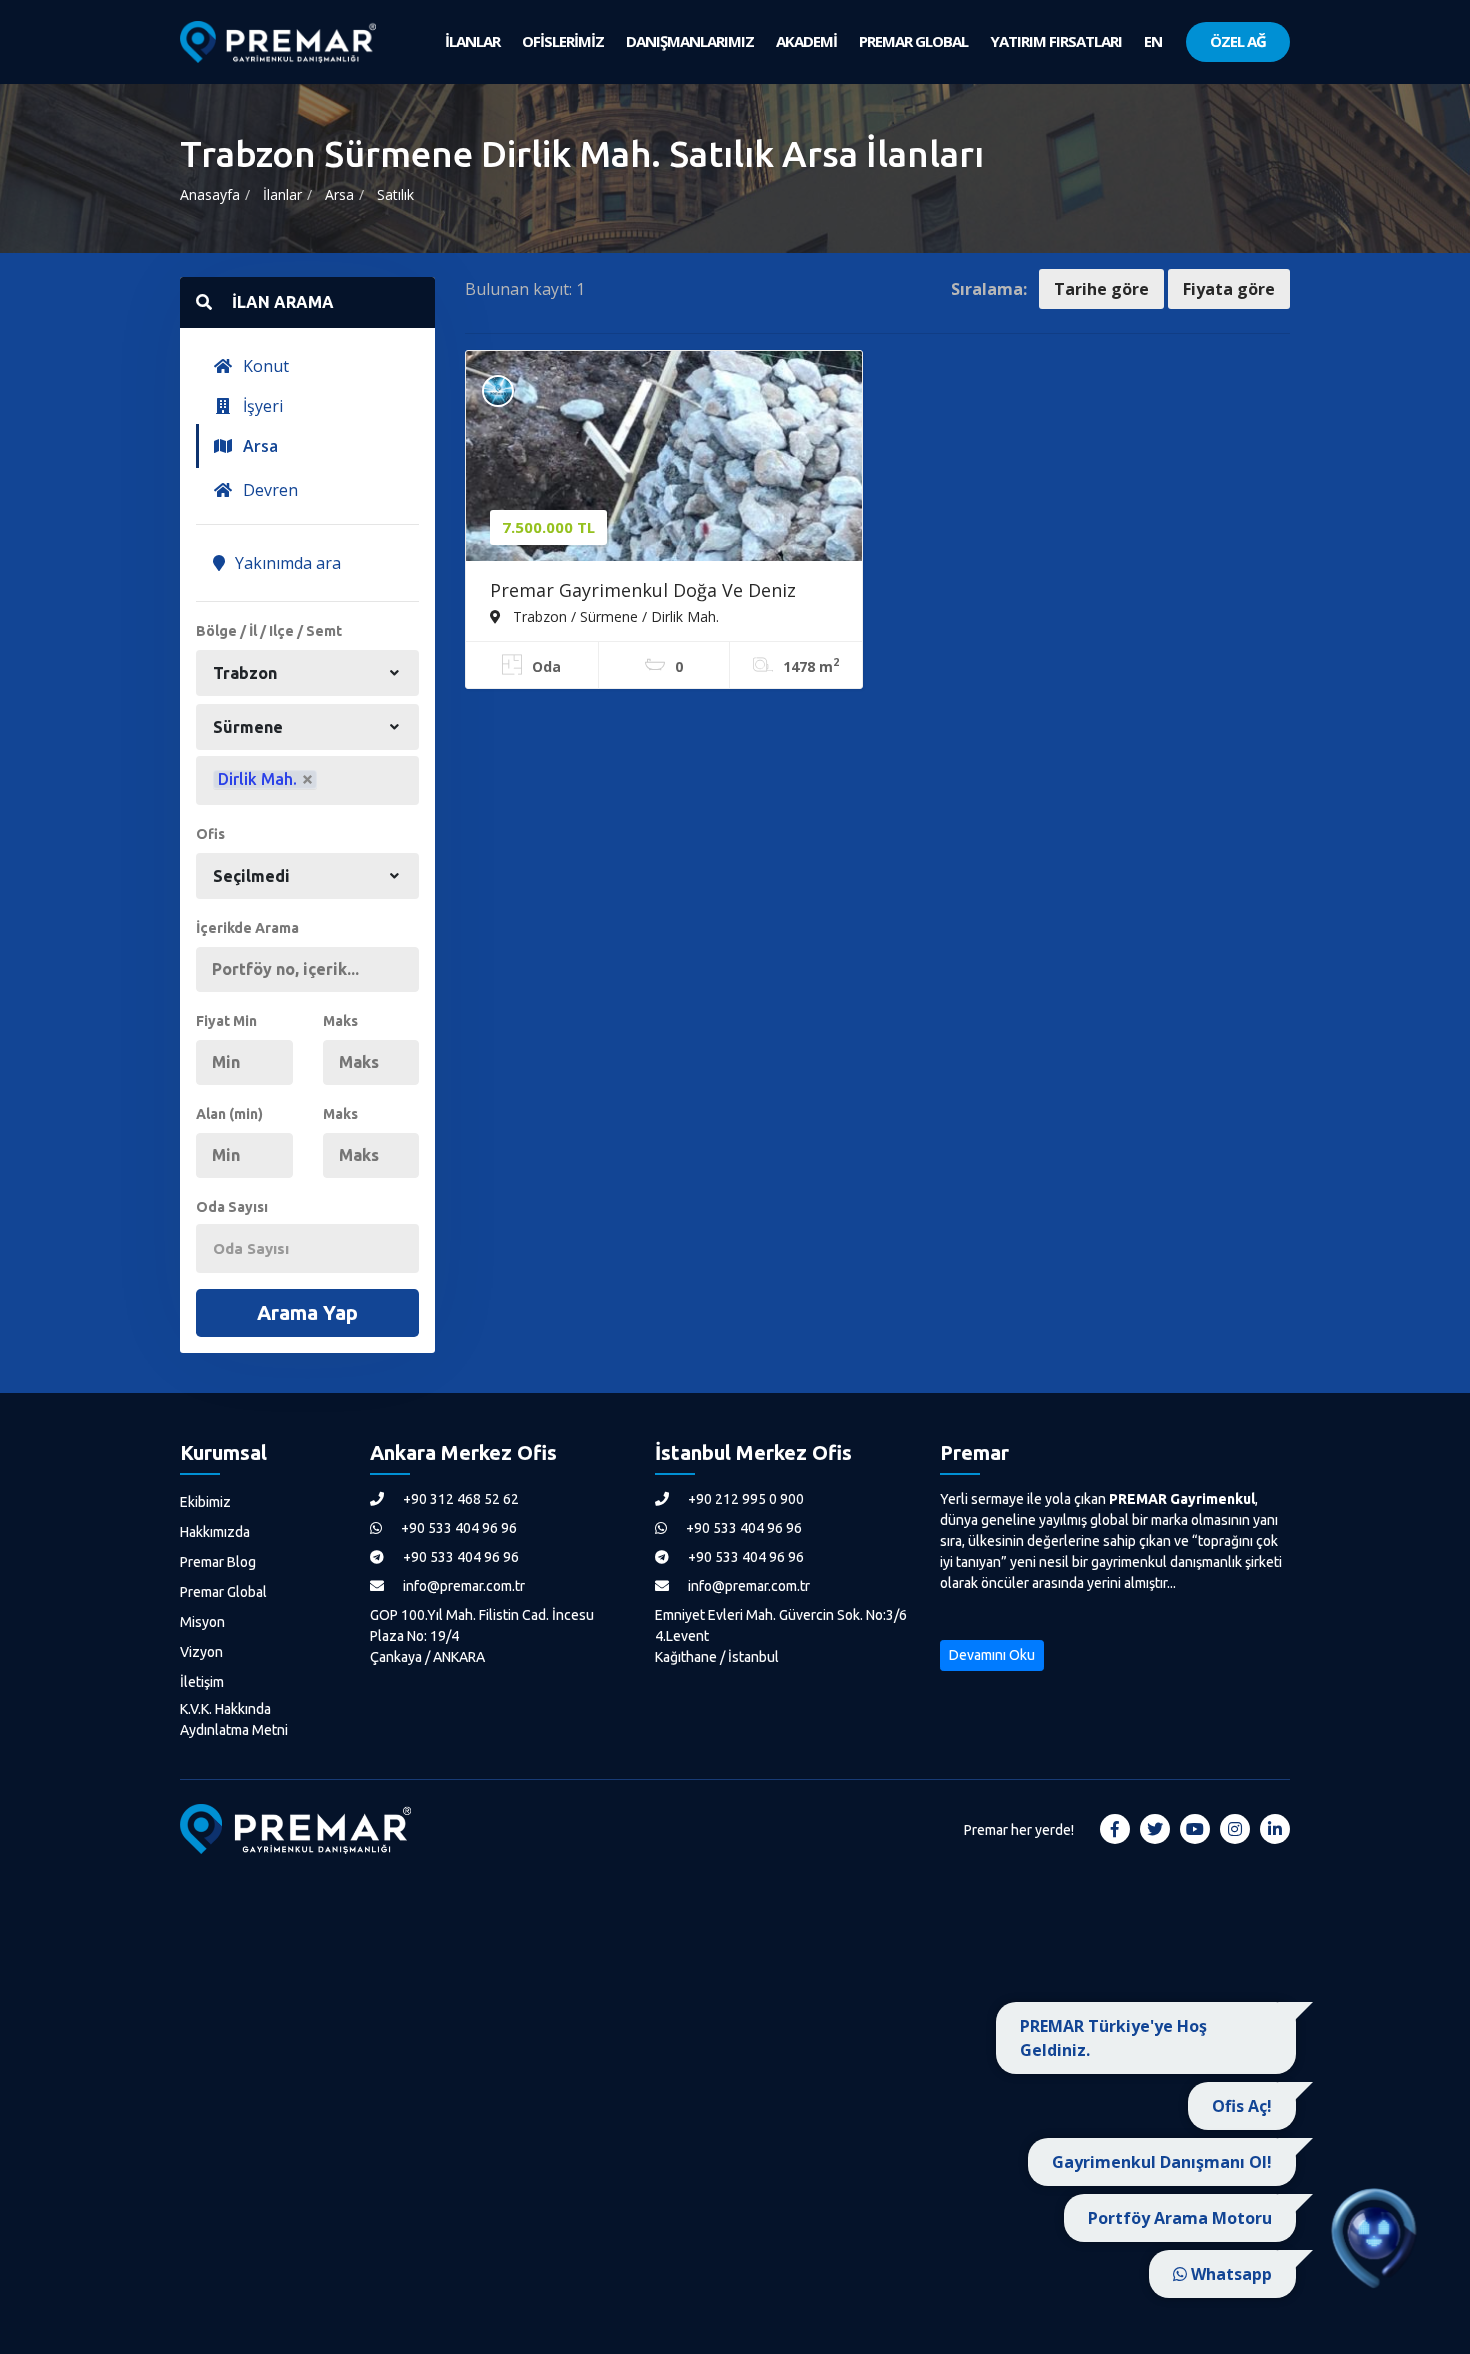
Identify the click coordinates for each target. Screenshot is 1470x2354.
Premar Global (223, 1592)
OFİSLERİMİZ (563, 41)
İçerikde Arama (247, 928)
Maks (340, 1021)
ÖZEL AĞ (1238, 41)
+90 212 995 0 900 (744, 1499)
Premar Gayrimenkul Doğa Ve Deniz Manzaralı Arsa (643, 592)
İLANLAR (472, 41)
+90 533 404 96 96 (457, 1528)
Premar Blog (218, 1562)
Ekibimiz (205, 1502)
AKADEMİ (806, 41)
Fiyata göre (1229, 289)
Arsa (339, 194)
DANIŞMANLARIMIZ (690, 41)
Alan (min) (229, 1114)
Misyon (202, 1622)
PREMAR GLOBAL (913, 41)
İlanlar (282, 194)
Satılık (395, 194)
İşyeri (261, 406)
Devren (268, 490)
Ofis (210, 834)
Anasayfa (210, 194)
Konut (264, 366)
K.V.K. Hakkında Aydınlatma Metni (234, 1719)
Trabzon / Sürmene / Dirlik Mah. (614, 616)
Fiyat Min (226, 1021)
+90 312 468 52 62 (459, 1499)
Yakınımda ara (286, 563)
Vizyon (201, 1652)
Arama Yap (307, 1312)
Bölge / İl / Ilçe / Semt (269, 631)
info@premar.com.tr (462, 1586)
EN (1153, 41)
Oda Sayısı (232, 1207)
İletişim (202, 1682)
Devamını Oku (992, 1655)
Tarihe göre (1101, 289)
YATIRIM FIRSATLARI (1056, 41)
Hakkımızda (215, 1532)
